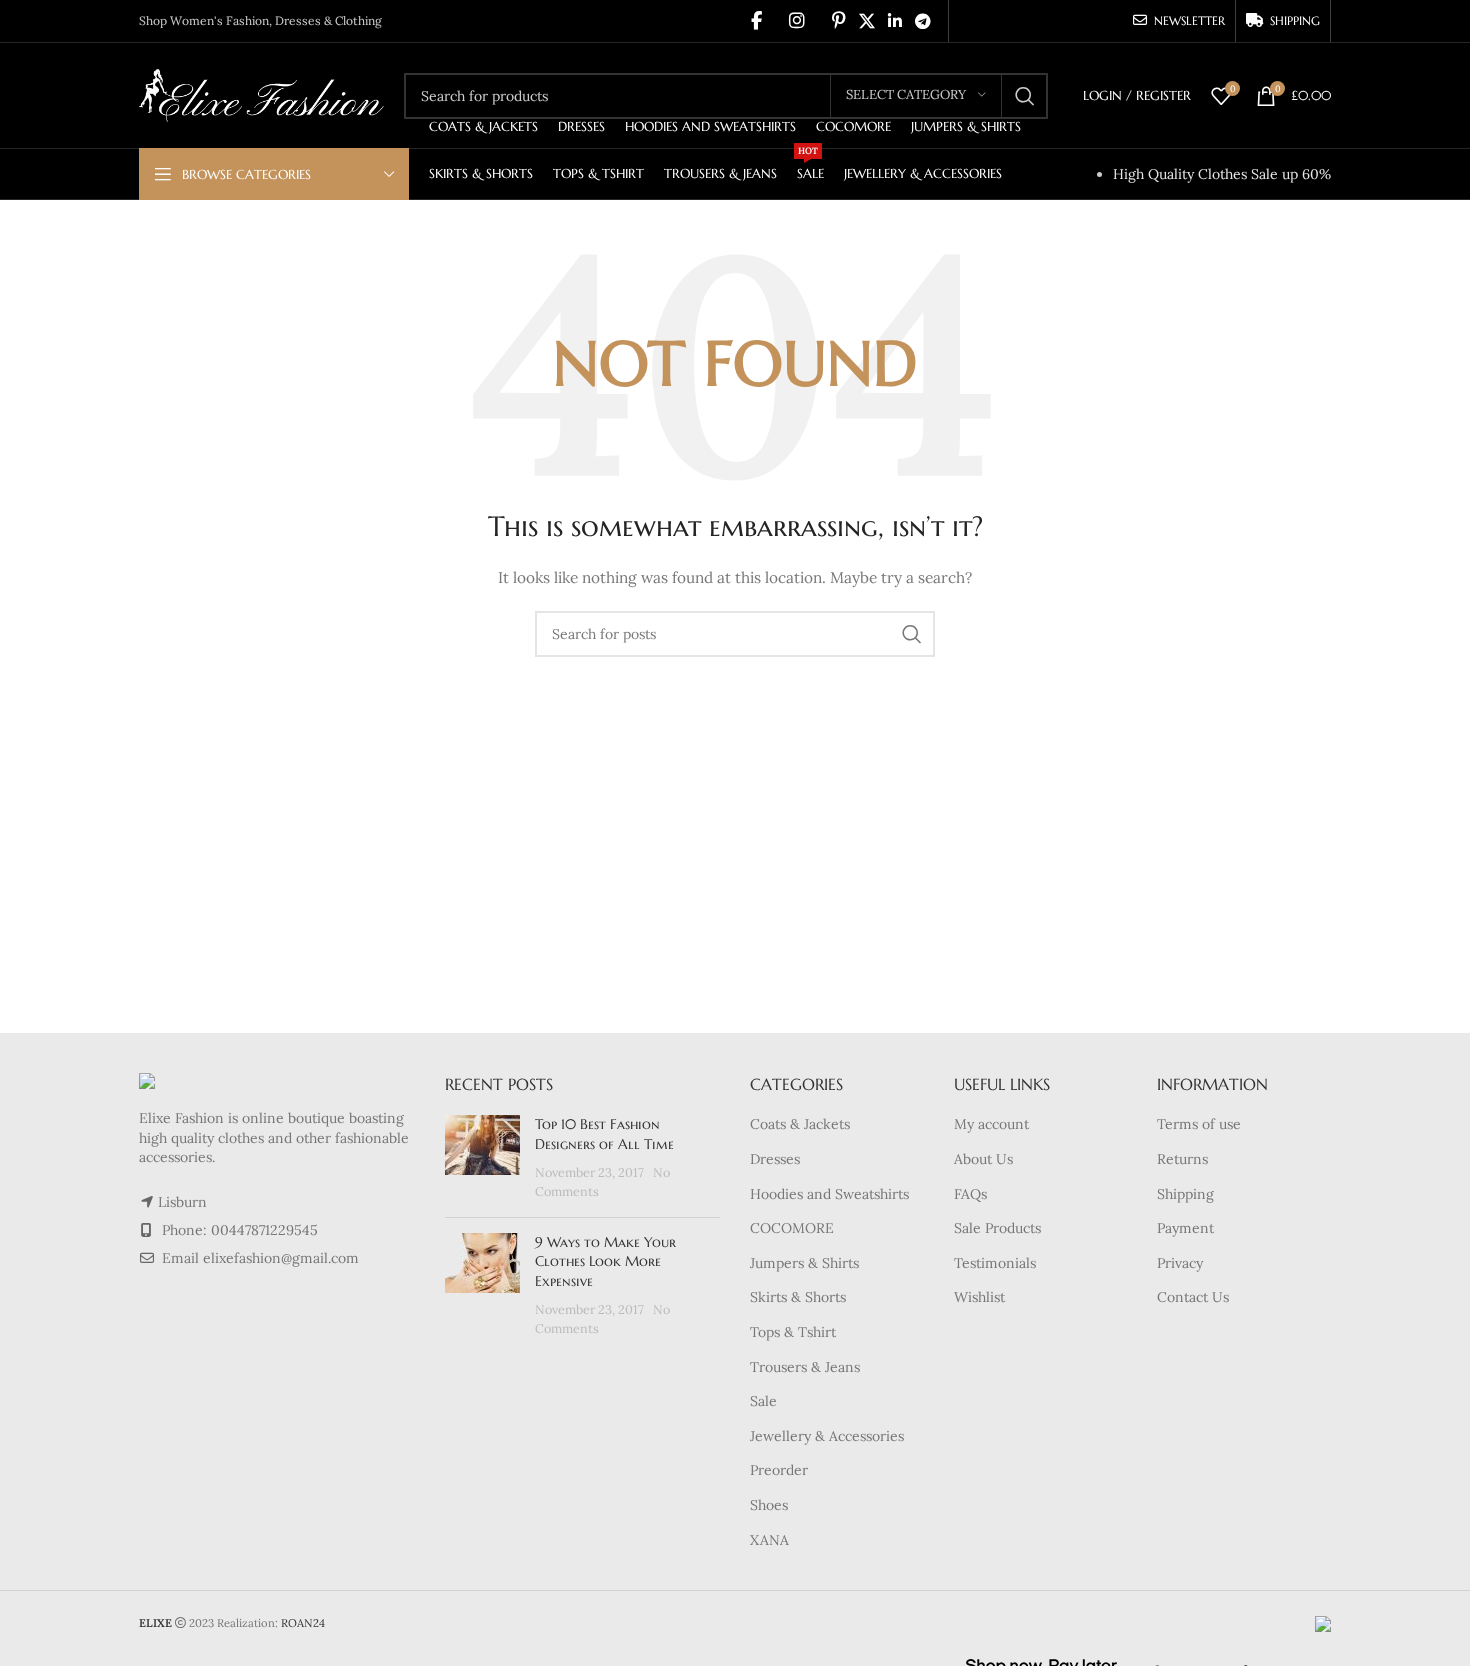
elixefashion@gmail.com (281, 1258)
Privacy (1180, 1263)
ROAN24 (303, 1623)
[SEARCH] (1025, 96)
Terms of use (1199, 1124)
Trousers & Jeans (805, 1367)
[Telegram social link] (923, 21)
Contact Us (1193, 1297)
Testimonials (995, 1263)
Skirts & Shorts (798, 1297)
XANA (769, 1540)
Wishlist (979, 1297)
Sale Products (997, 1228)
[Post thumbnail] (482, 1158)
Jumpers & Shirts (804, 1263)
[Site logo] (261, 94)
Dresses (775, 1159)
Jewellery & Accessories (827, 1436)
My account (991, 1124)
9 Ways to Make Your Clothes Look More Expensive (605, 1261)
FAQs (970, 1194)
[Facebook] (756, 21)
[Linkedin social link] (894, 21)
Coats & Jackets (800, 1124)
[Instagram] (797, 21)
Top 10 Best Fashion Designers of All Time (604, 1134)
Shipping (1185, 1194)
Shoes (769, 1505)
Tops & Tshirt (793, 1332)
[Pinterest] (839, 21)
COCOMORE (792, 1228)
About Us (983, 1159)
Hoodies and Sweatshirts (829, 1194)
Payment (1185, 1228)
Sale (763, 1401)
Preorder (779, 1470)
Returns (1182, 1159)
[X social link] (866, 21)
